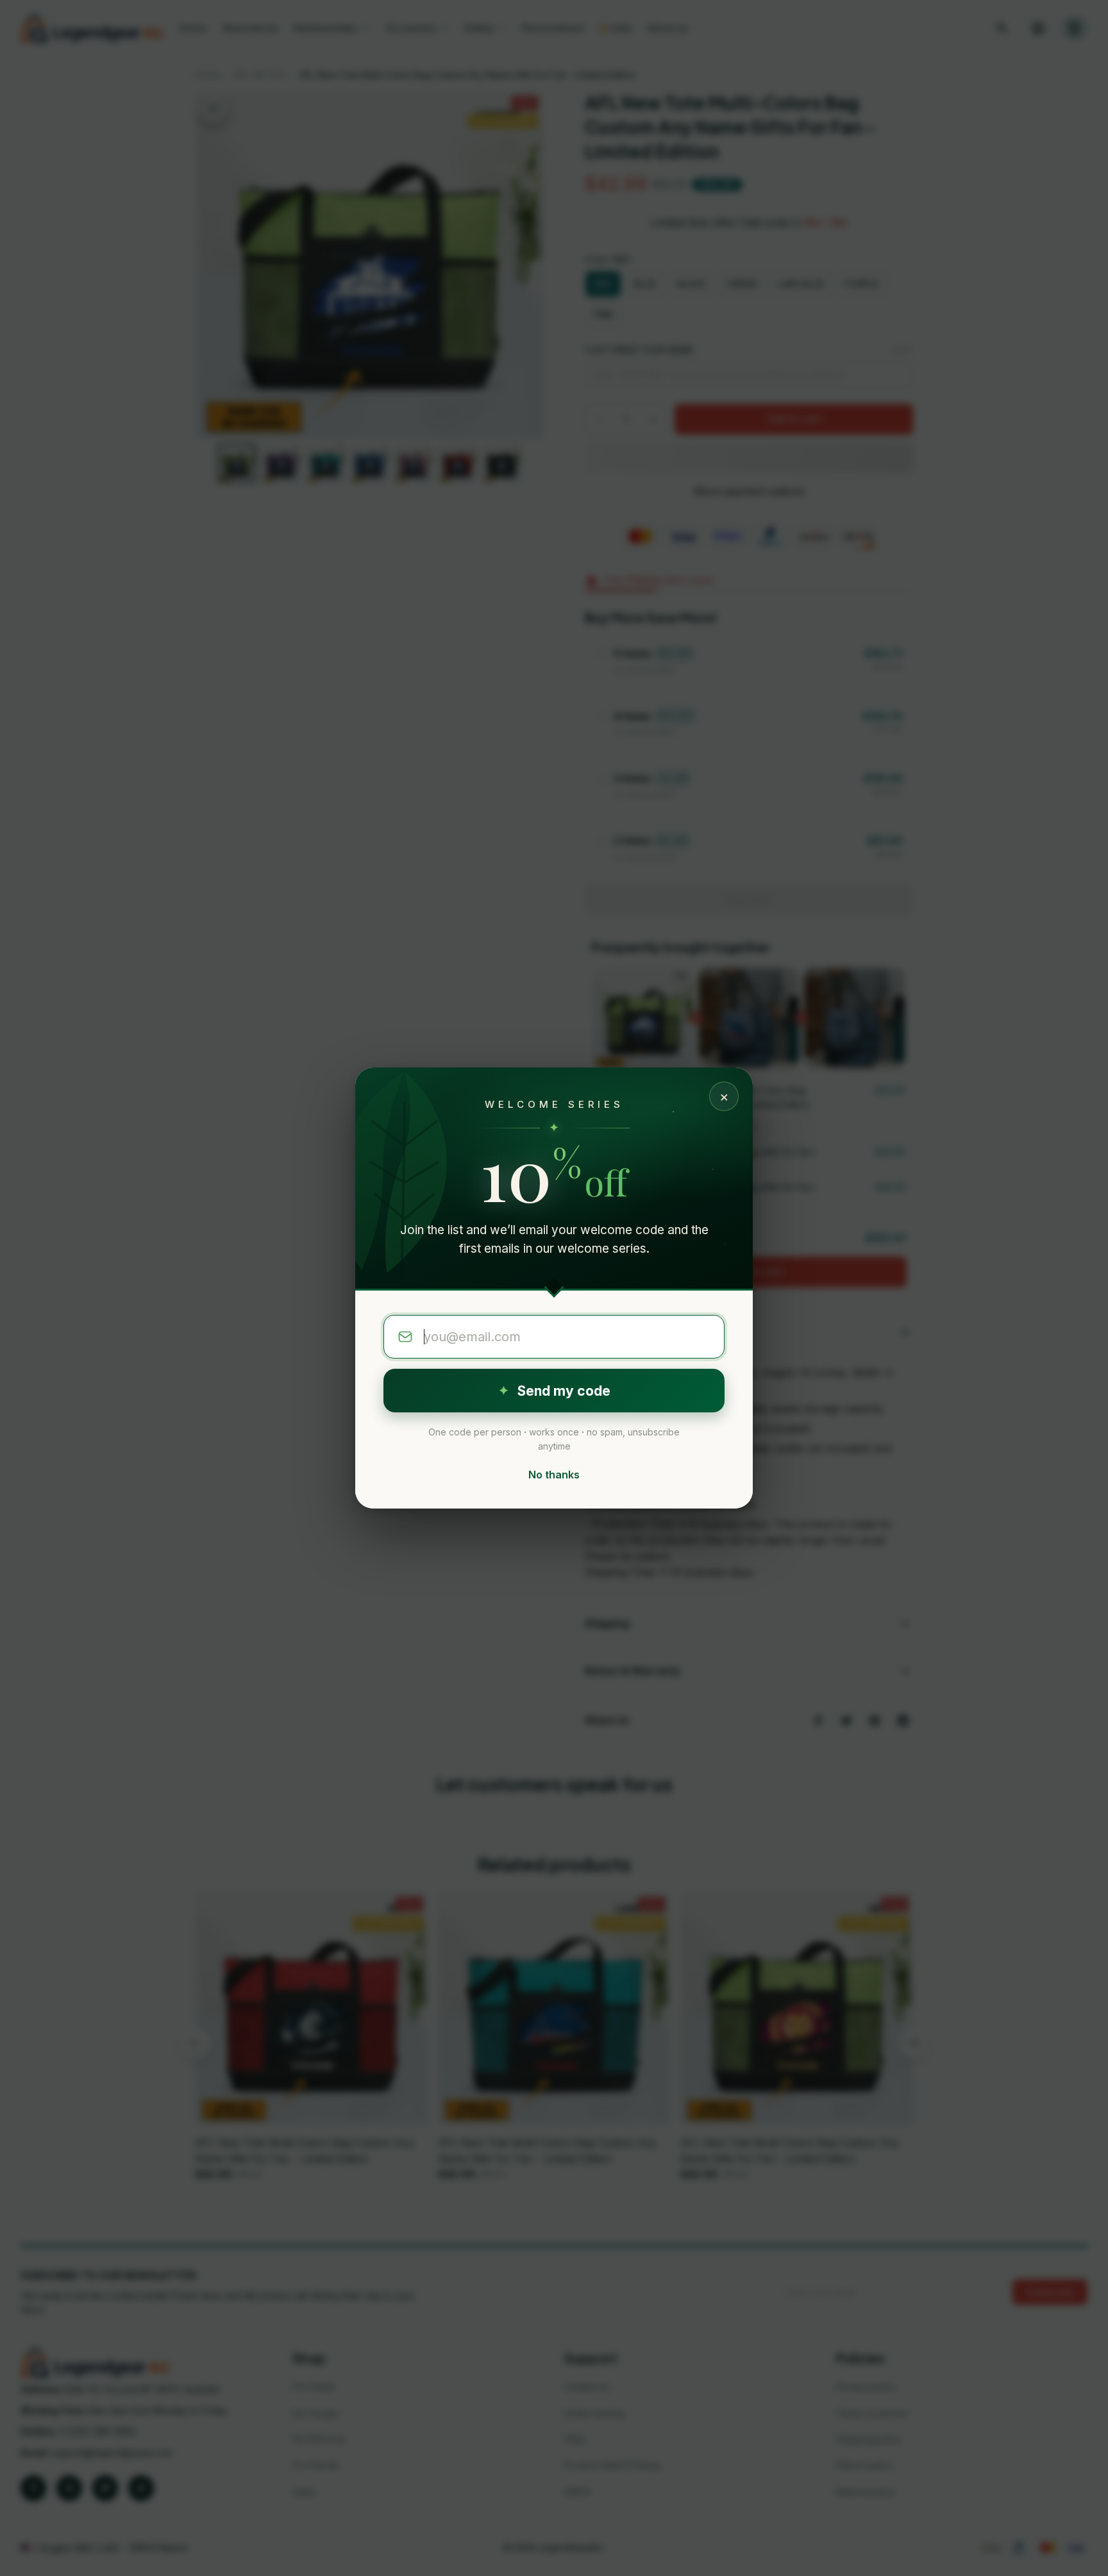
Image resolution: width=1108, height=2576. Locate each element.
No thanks (554, 1475)
